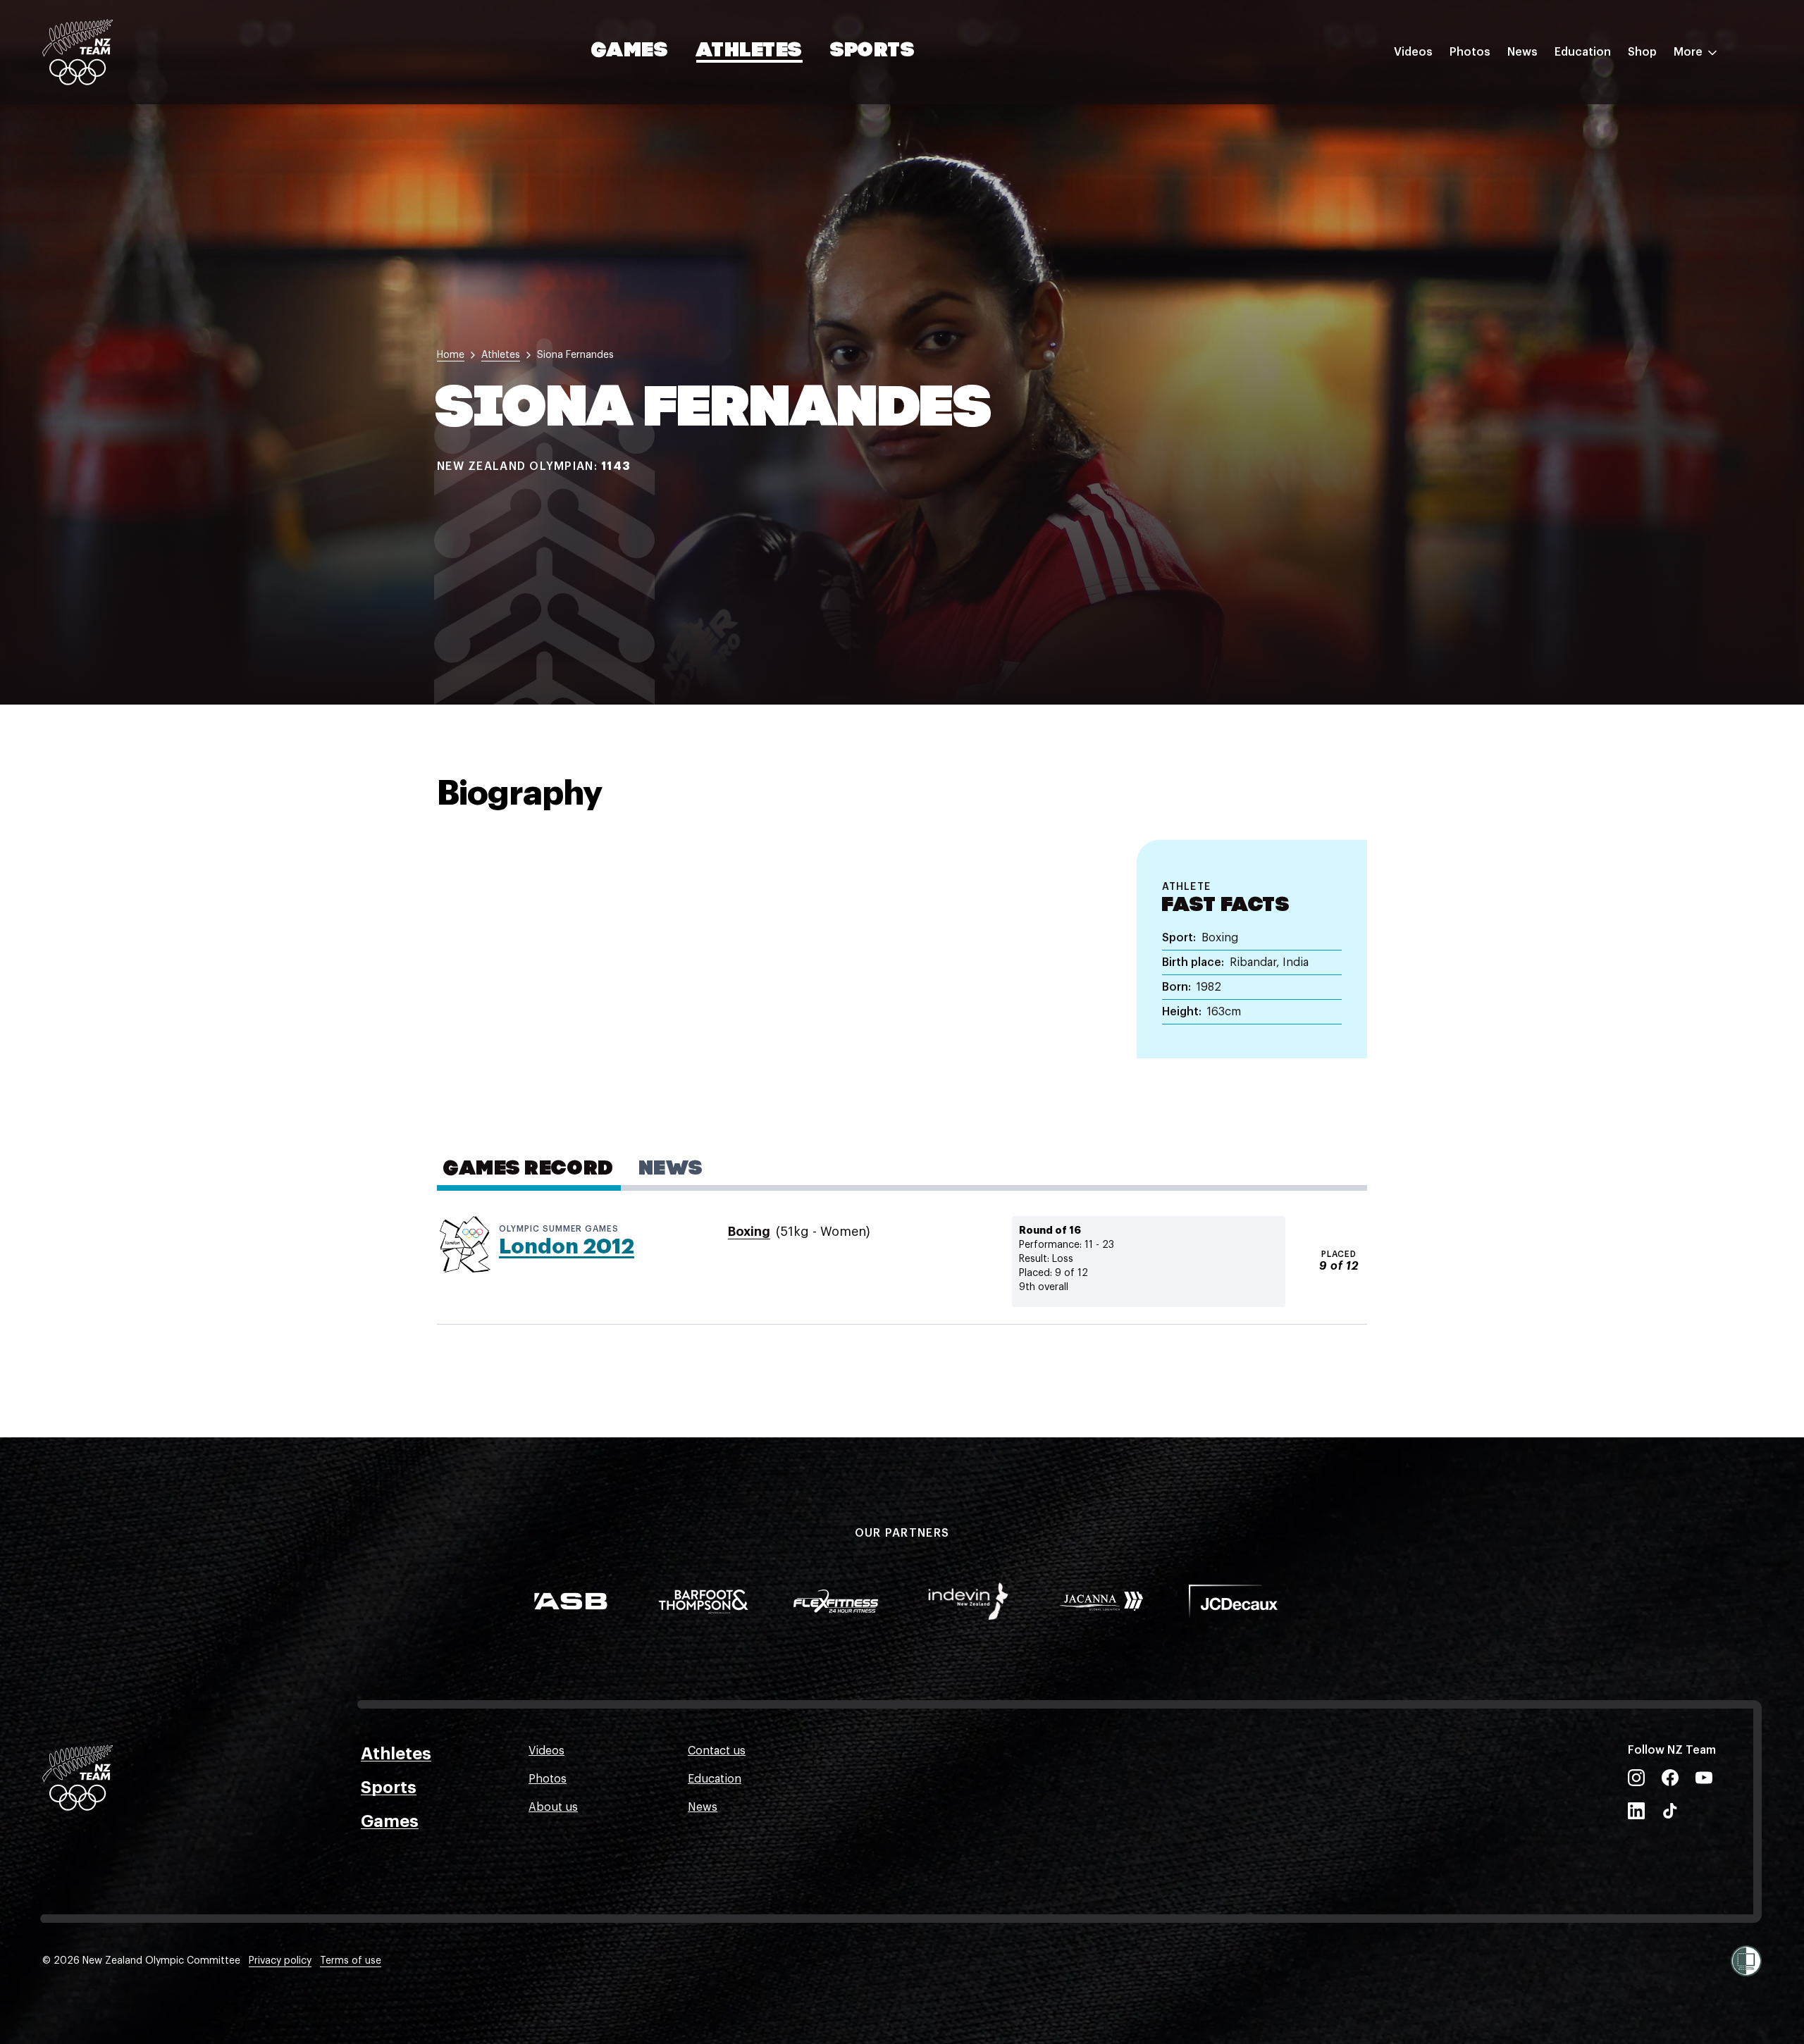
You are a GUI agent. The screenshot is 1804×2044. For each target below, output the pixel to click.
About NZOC (1588, 94)
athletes (501, 355)
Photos (1470, 52)
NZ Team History (1599, 150)
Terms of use (351, 1961)
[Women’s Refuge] (1746, 1961)
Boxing (749, 1232)
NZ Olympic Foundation (1618, 206)
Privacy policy (280, 1961)
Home (451, 355)
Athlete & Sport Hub (1609, 122)
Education (1583, 52)
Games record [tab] (529, 1170)
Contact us (717, 1751)
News (1522, 52)
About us (553, 1807)
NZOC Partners (1595, 178)
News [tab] (671, 1170)
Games (630, 51)
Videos (1413, 52)
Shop (1642, 52)
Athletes (749, 51)
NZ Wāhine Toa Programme (1627, 235)
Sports (873, 51)
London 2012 (567, 1246)
